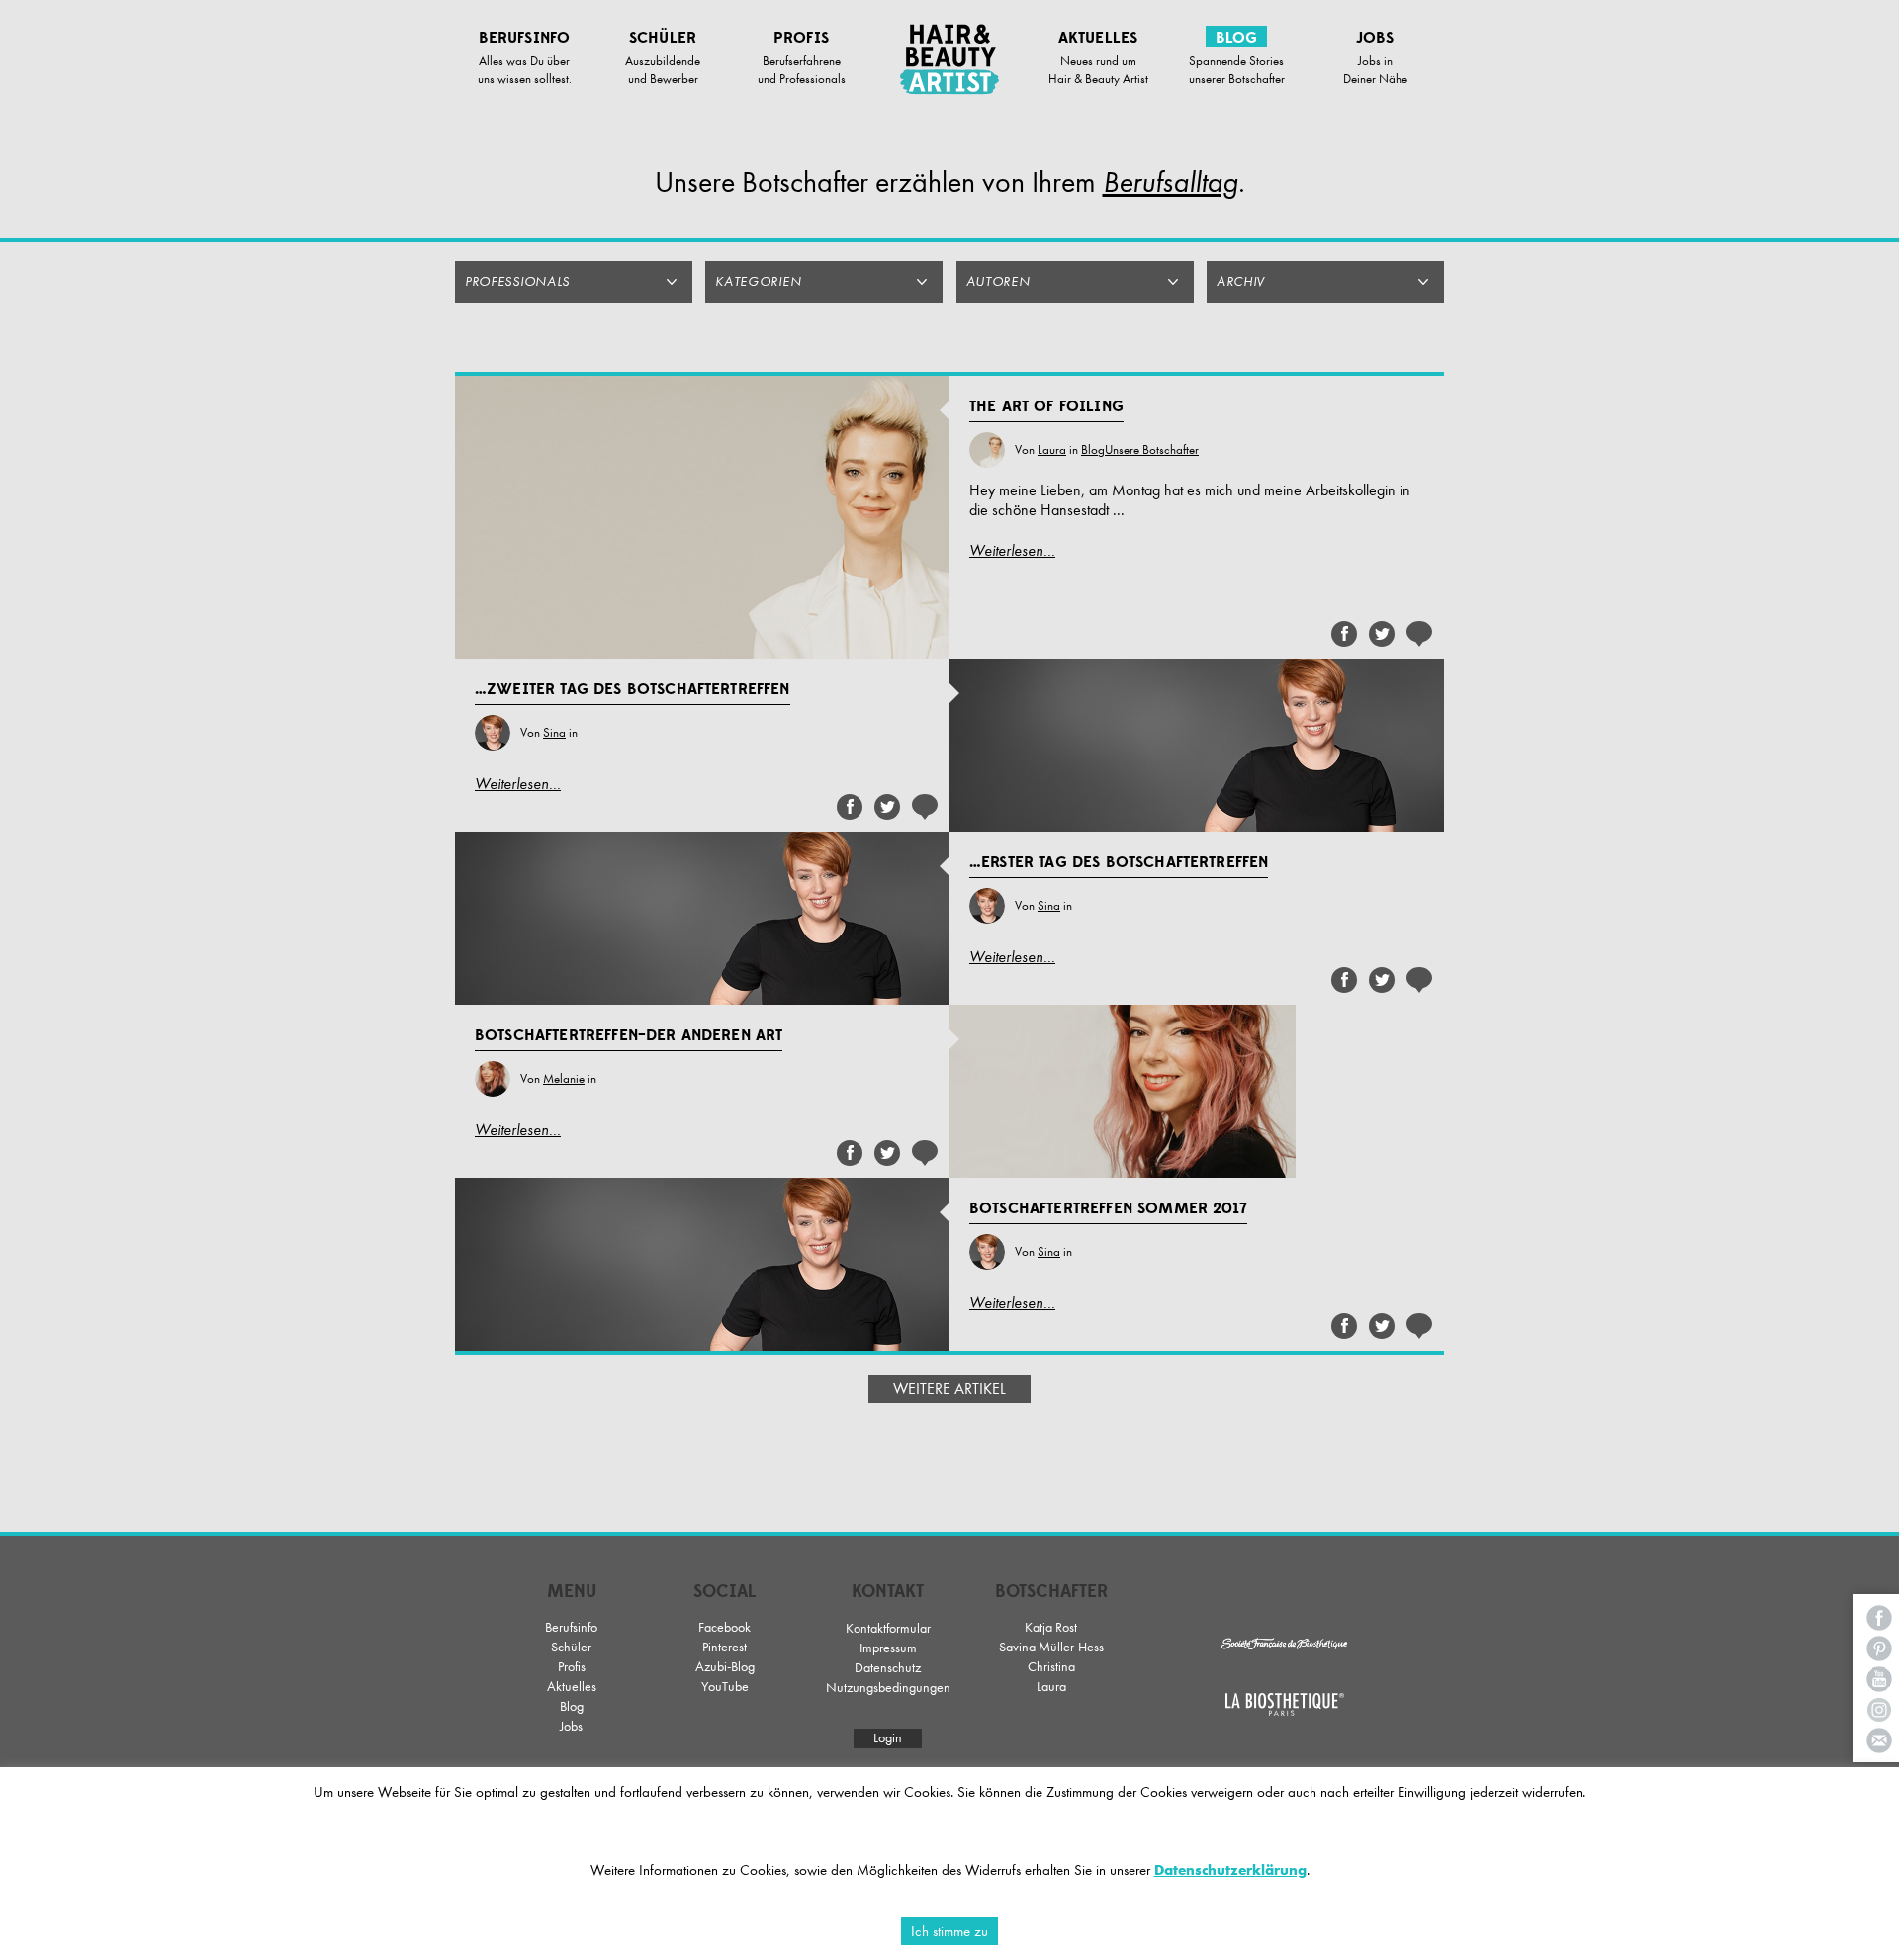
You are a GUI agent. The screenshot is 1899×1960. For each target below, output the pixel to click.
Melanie (564, 1078)
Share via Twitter (1382, 634)
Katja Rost (1051, 1627)
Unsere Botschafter (1152, 449)
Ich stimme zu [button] (949, 1931)
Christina (1051, 1667)
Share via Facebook (1344, 634)
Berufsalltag (1171, 182)
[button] (574, 282)
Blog (1093, 449)
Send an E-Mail (1419, 634)
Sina (554, 732)
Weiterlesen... (1012, 551)
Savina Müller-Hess (1051, 1647)
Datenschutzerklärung (1230, 1870)
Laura (1052, 449)
